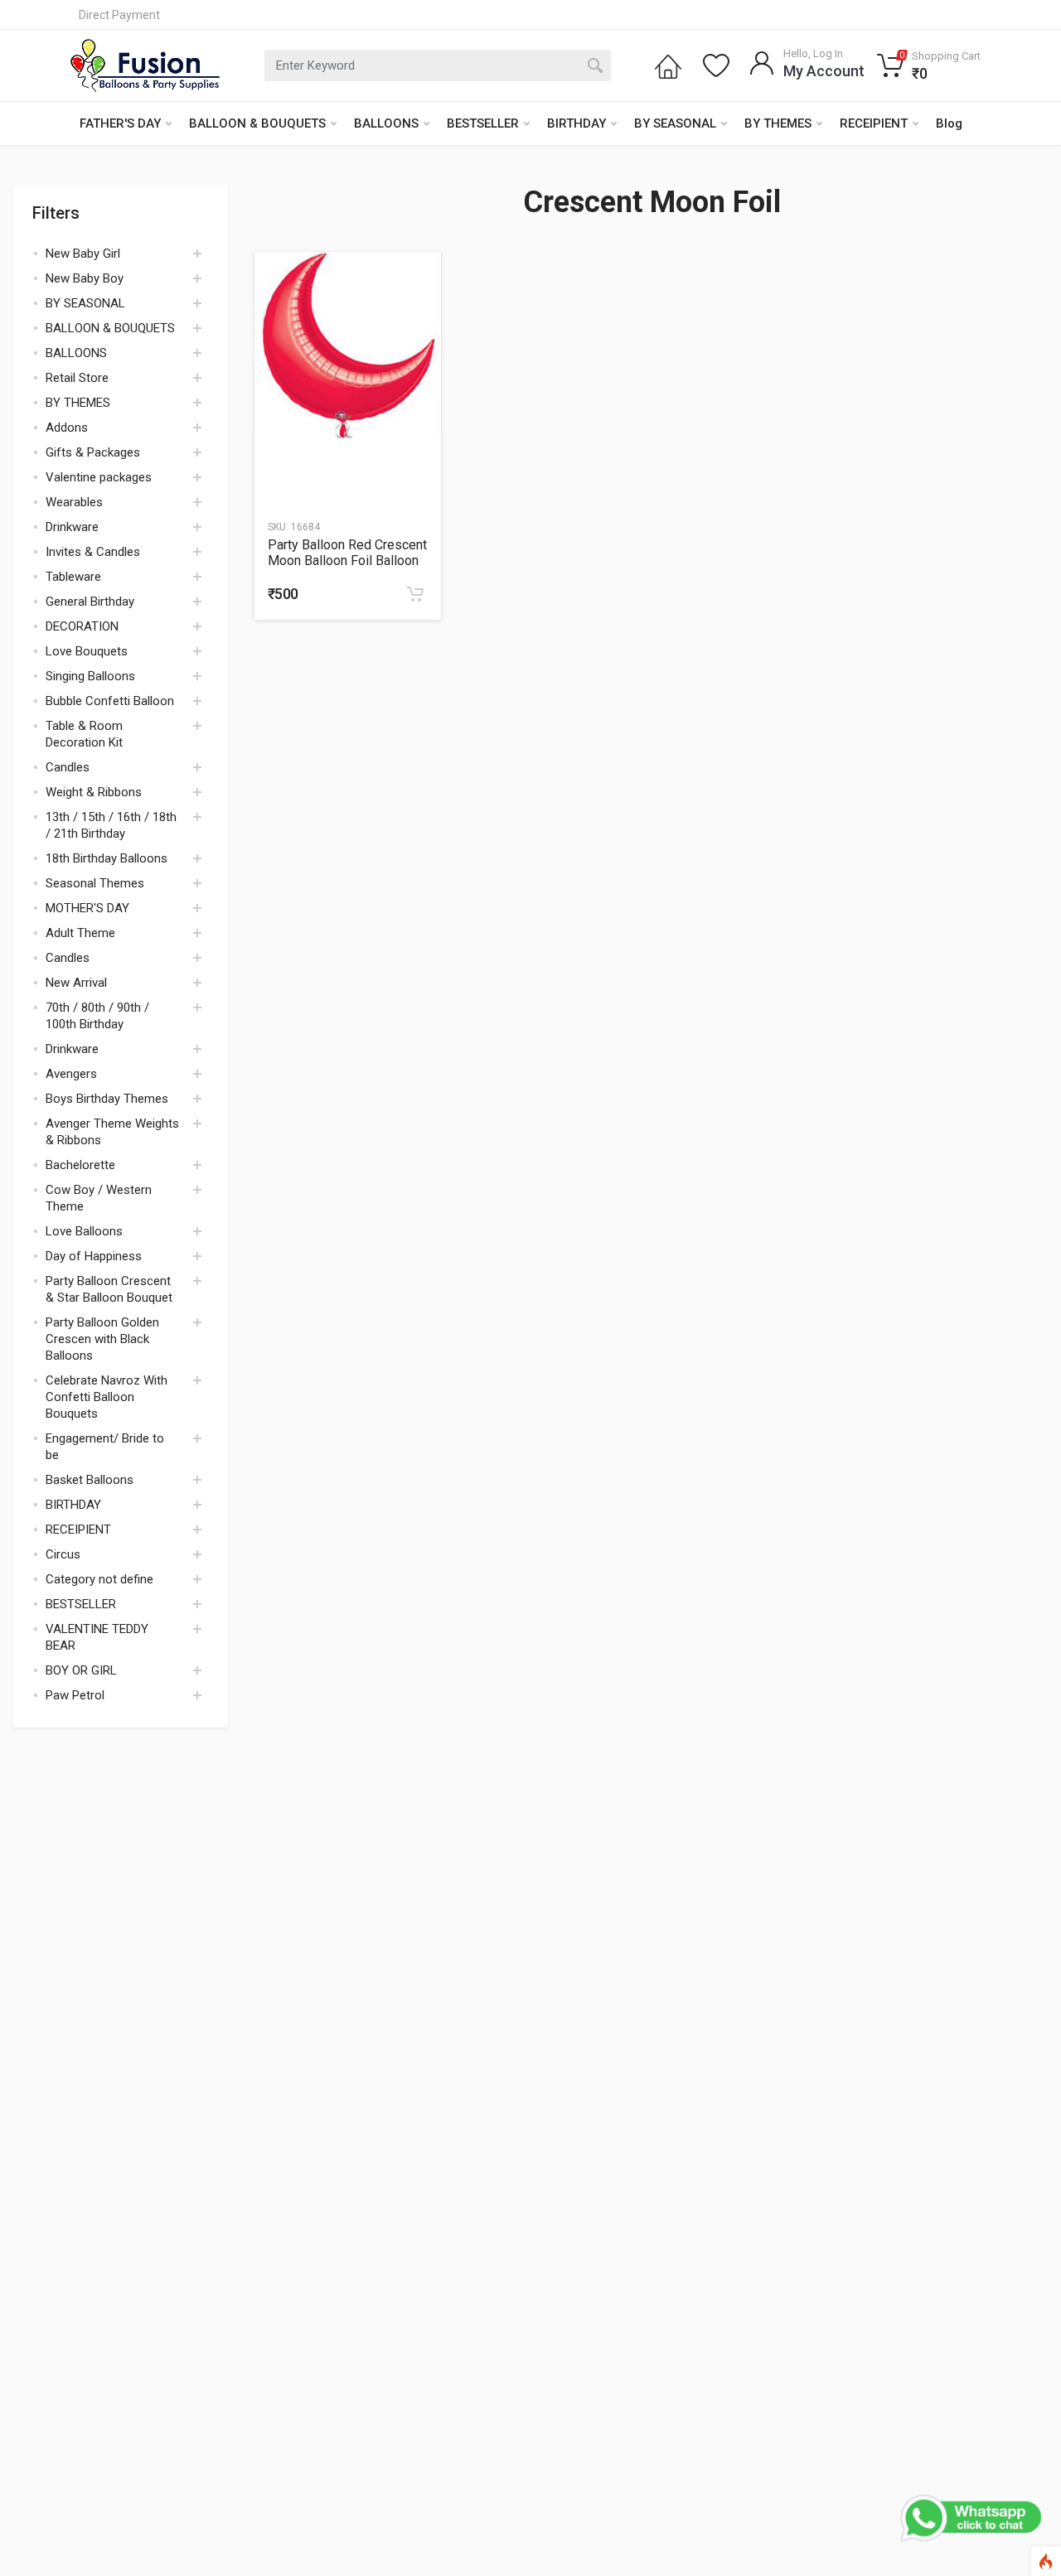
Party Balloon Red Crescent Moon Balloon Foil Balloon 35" (347, 553)
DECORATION (82, 626)
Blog (949, 123)
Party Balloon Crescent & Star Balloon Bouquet (109, 1289)
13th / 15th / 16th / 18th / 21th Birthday (111, 825)
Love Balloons (84, 1231)
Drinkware (72, 527)
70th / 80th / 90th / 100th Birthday (97, 1016)
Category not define (99, 1579)
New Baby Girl (83, 254)
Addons (67, 428)
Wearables (74, 502)
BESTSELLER (483, 123)
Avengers (71, 1074)
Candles (68, 767)
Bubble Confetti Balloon (110, 701)
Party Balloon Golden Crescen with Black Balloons (102, 1339)
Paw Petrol (75, 1695)
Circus (63, 1554)
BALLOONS (386, 123)
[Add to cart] (415, 594)
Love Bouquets (87, 651)
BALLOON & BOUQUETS (257, 123)
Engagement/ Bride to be (105, 1447)
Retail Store (77, 378)
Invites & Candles (93, 552)
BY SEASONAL (675, 123)
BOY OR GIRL (81, 1670)
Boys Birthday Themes (107, 1099)
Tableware (73, 577)
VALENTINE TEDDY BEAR (97, 1637)
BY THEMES (778, 123)
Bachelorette (80, 1165)
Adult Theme (80, 933)
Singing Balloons (90, 676)
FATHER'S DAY (120, 123)
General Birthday (90, 602)
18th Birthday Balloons (107, 858)
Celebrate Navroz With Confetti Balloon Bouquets (107, 1397)
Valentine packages (99, 477)
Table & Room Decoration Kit (84, 734)
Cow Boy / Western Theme (99, 1198)
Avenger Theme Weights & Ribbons (112, 1132)
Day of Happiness (94, 1256)
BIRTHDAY (577, 123)
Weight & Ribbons (94, 792)
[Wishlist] (716, 65)
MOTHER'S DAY (87, 908)
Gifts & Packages (93, 452)
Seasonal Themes (95, 883)
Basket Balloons (90, 1480)
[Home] (668, 65)
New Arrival (76, 983)
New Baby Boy (85, 278)
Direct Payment (119, 15)
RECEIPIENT (874, 123)
